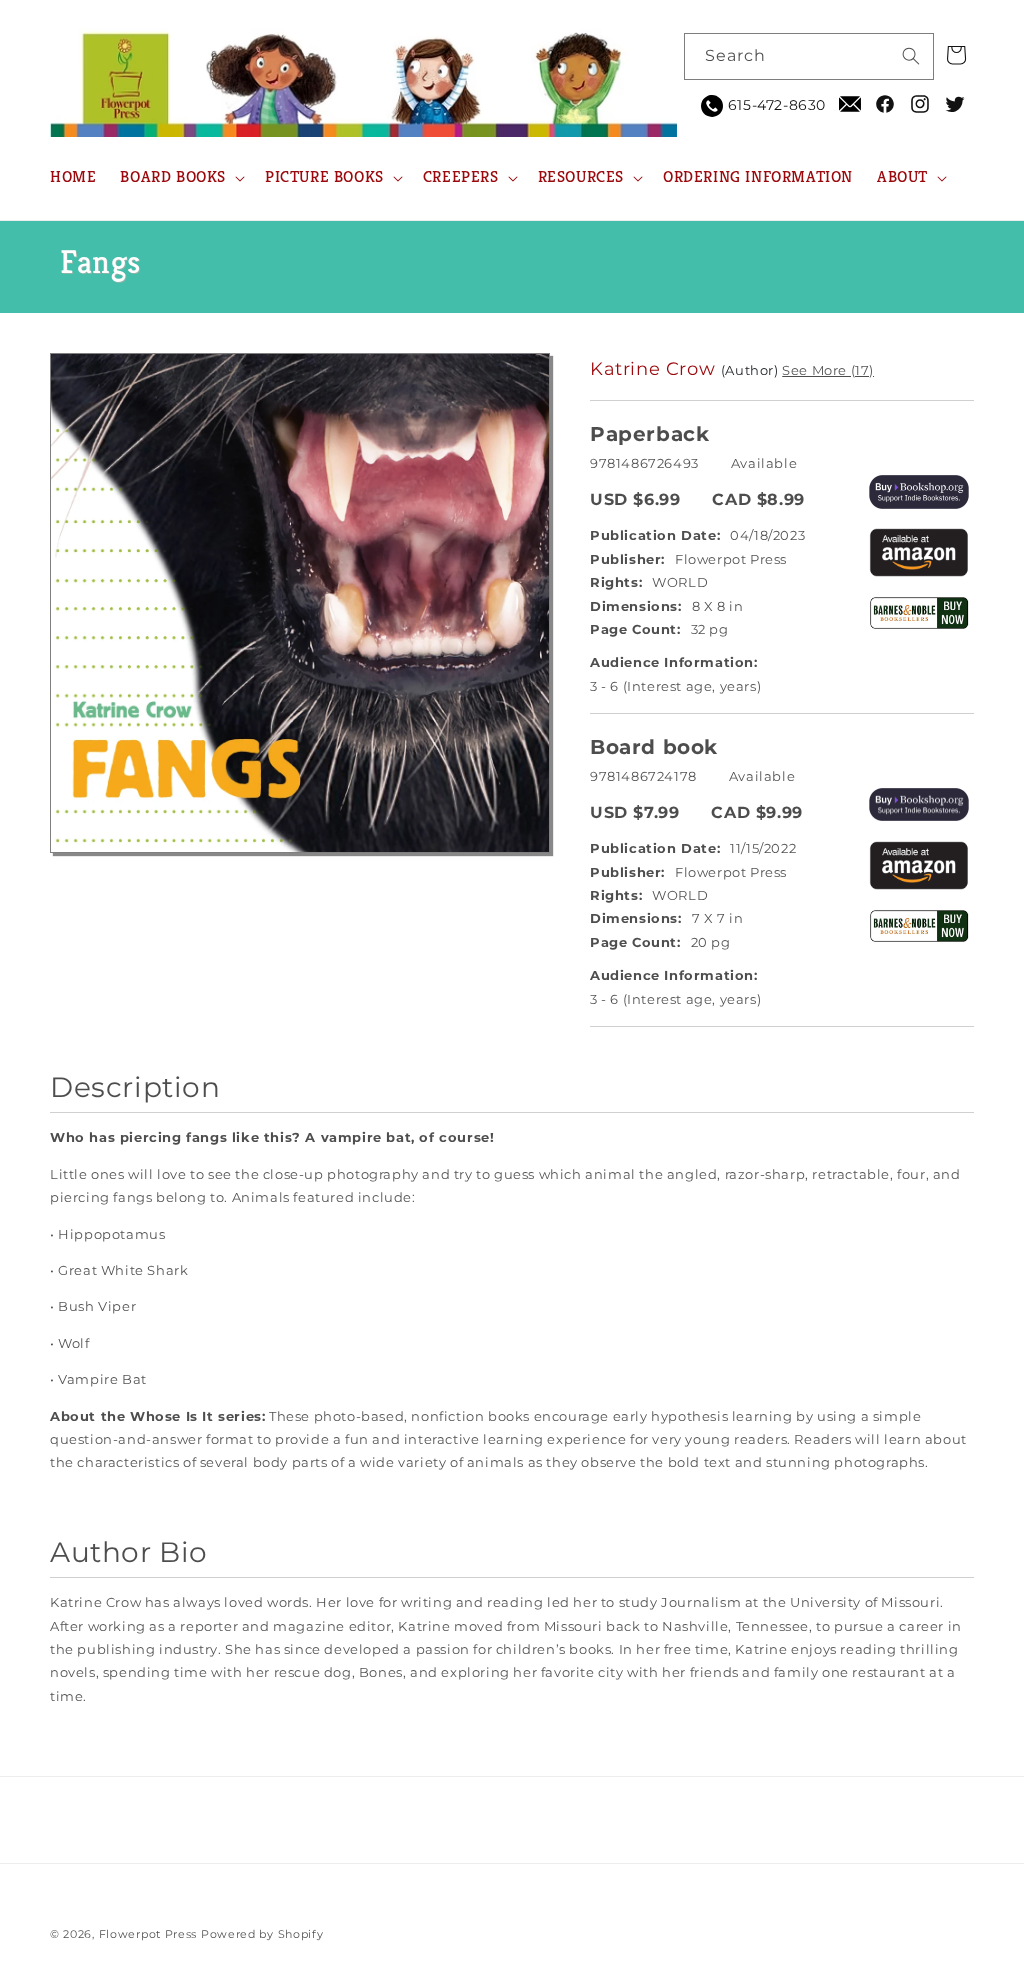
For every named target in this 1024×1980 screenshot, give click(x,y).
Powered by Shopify (262, 1934)
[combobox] (809, 56)
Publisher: (627, 559)
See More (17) (828, 370)
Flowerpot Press (148, 1934)
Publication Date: (655, 535)
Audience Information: (674, 662)
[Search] (911, 56)
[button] (180, 177)
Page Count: (635, 629)
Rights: (616, 582)
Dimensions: (636, 606)
